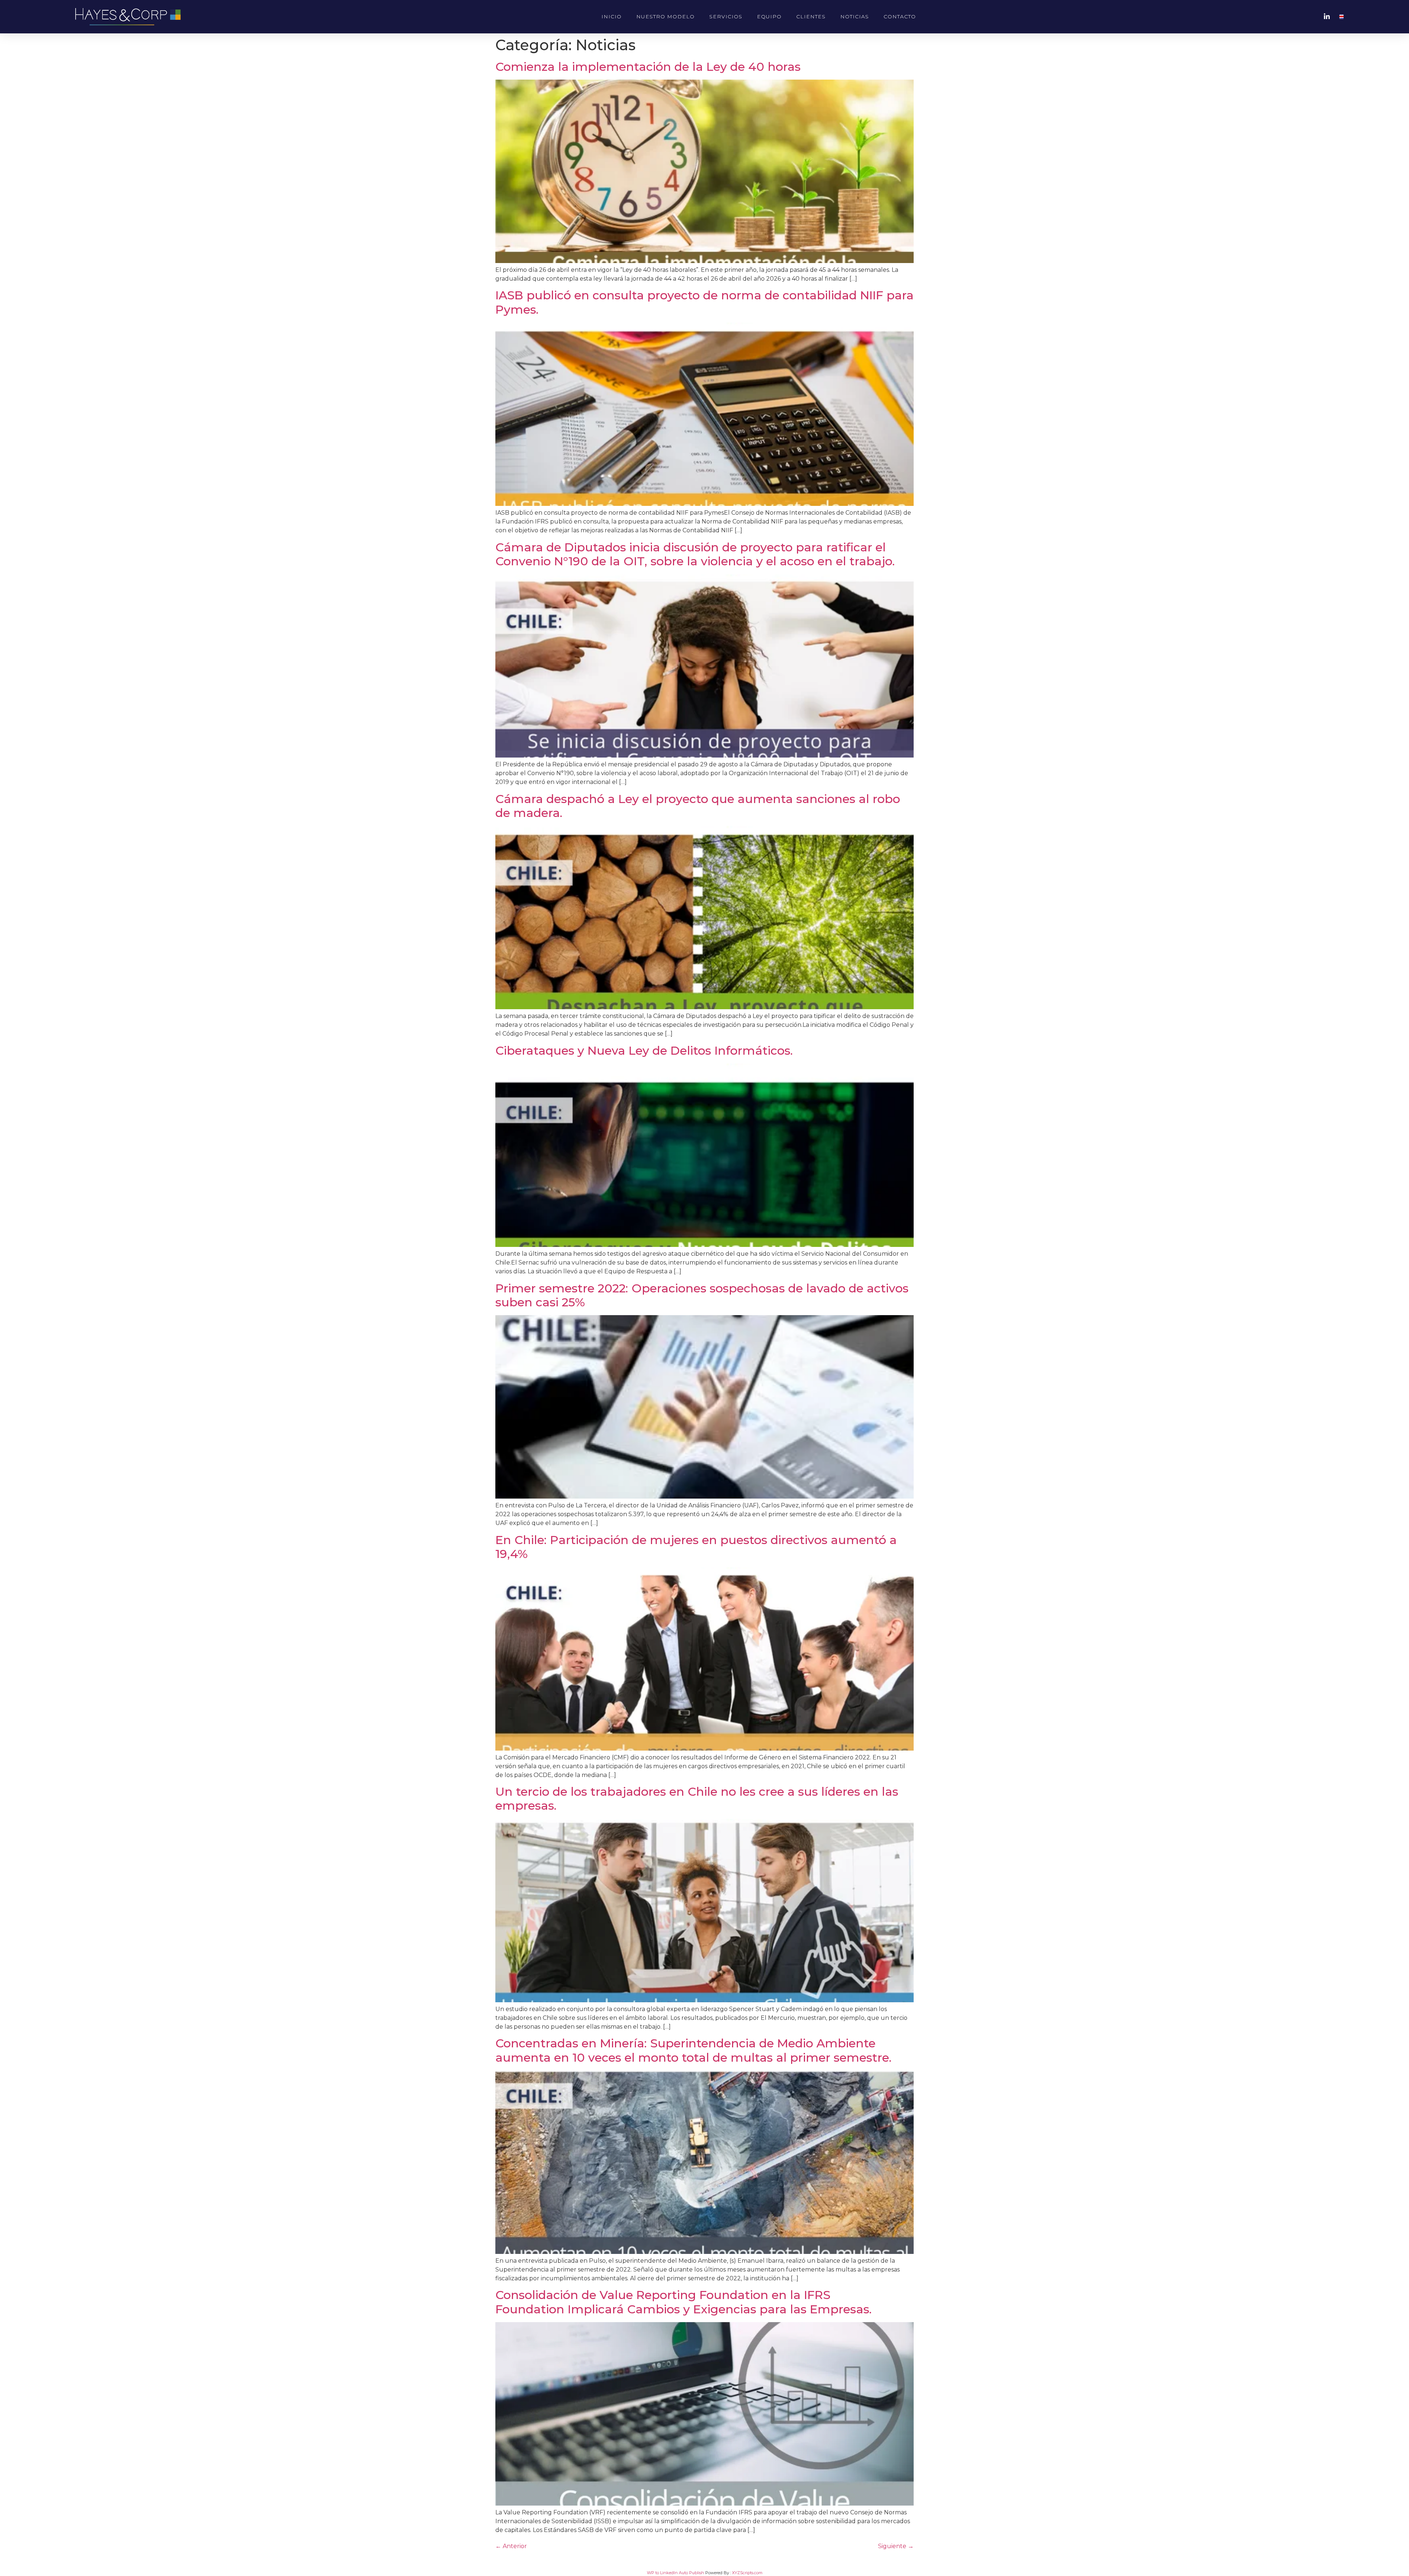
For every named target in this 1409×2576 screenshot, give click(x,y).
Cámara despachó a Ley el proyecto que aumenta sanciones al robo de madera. (698, 806)
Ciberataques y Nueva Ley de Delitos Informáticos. (644, 1050)
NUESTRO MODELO (665, 17)
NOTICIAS (855, 17)
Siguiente (896, 2546)
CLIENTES (811, 17)
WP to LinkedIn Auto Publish (676, 2573)
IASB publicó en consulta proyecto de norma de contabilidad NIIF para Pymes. (704, 302)
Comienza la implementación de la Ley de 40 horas (648, 67)
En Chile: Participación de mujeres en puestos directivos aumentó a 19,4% (696, 1547)
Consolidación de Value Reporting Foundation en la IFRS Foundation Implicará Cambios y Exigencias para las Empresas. (684, 2302)
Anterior (511, 2546)
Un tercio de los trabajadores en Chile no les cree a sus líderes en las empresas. (697, 1798)
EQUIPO (769, 17)
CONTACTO (900, 17)
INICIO (611, 17)
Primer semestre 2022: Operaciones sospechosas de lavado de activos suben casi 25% (702, 1295)
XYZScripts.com (747, 2573)
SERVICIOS (726, 17)
